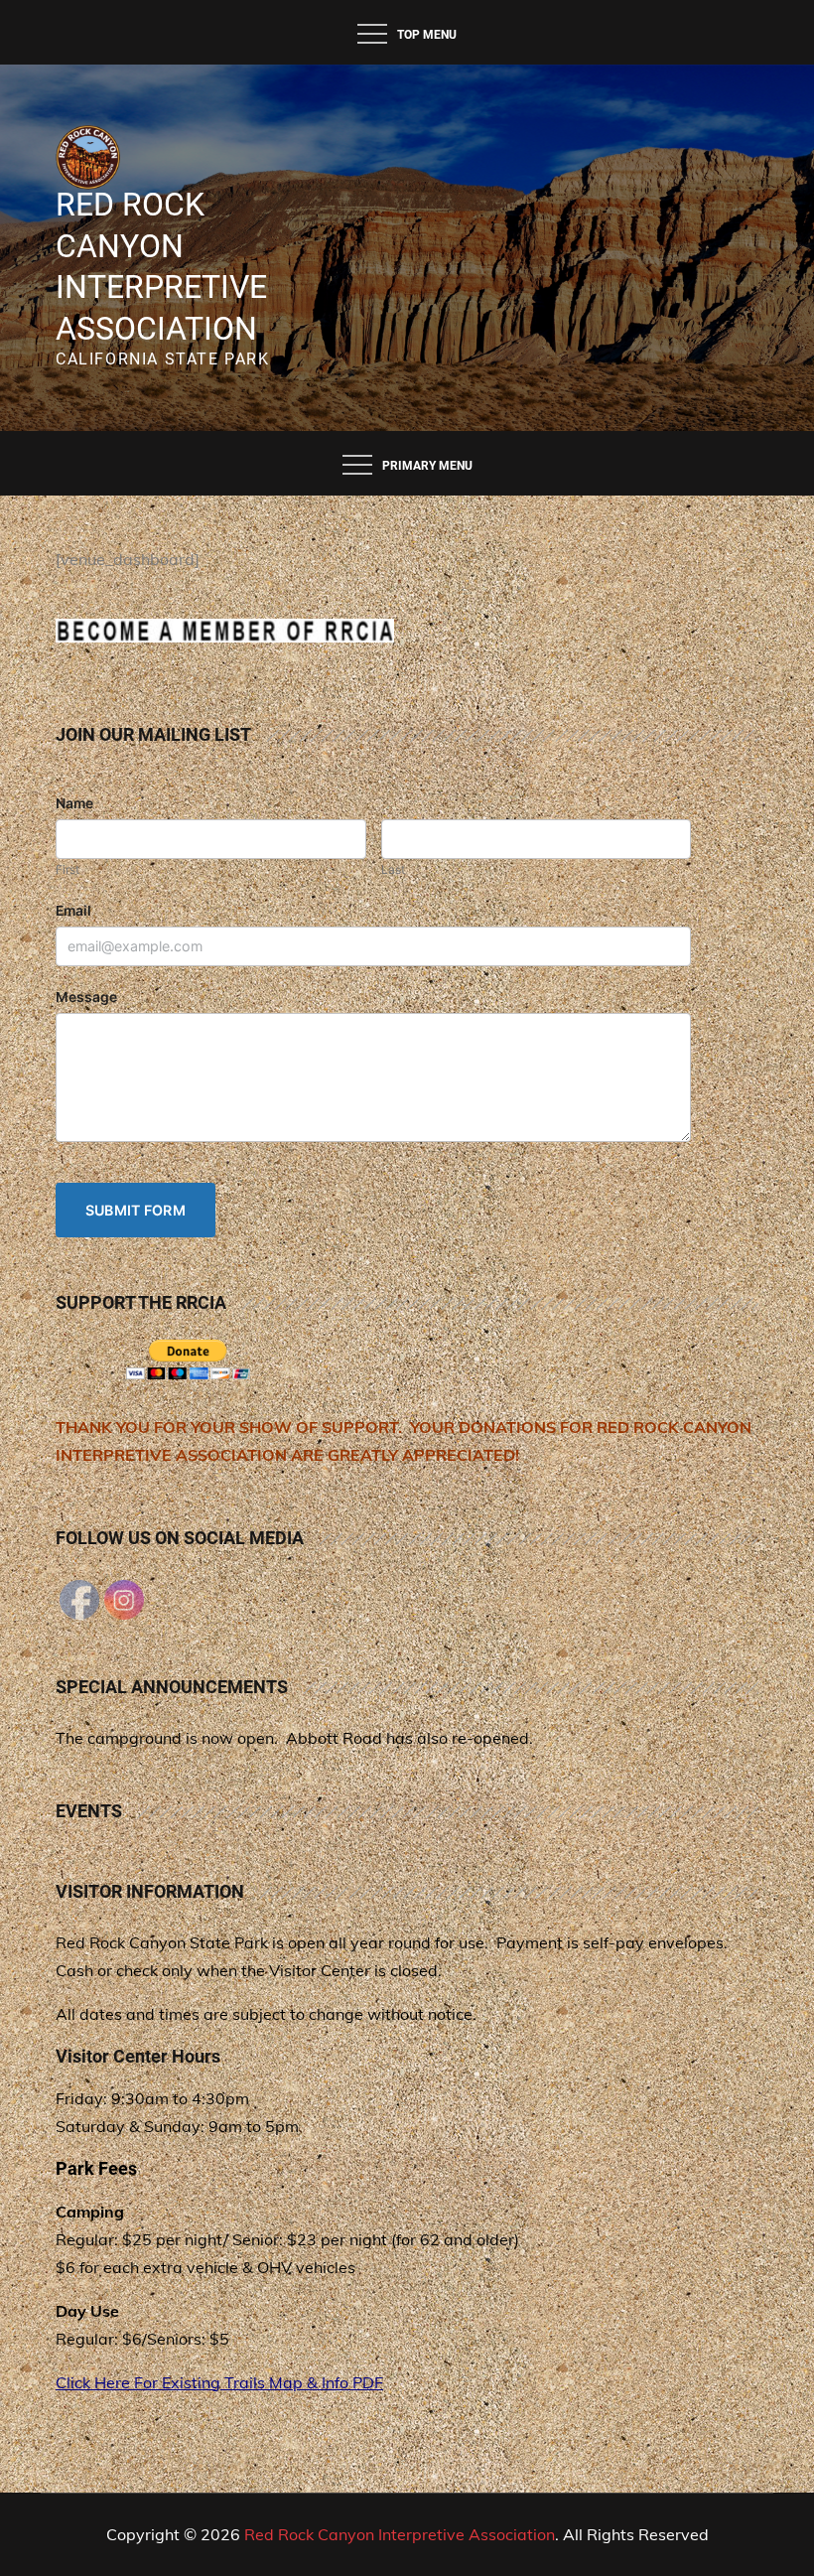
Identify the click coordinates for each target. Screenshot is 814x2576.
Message (86, 997)
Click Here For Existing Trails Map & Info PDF (219, 2382)
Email (73, 911)
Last (393, 869)
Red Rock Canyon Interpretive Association (400, 2534)
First (68, 869)
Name (74, 803)
